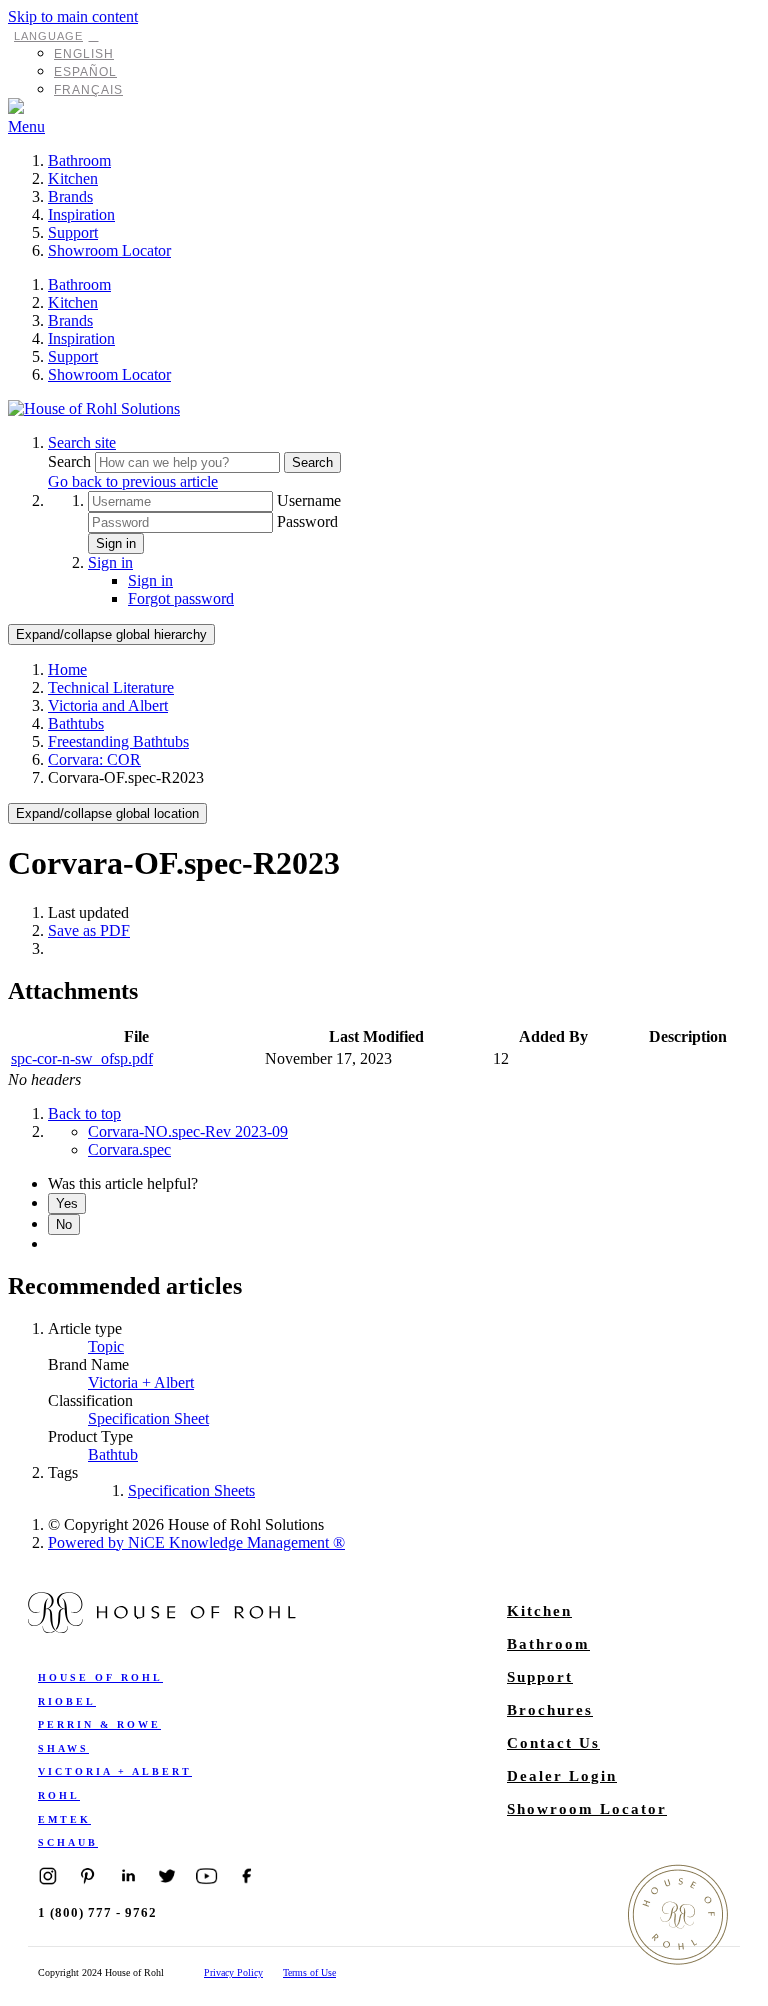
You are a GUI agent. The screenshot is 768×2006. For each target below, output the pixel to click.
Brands (70, 196)
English (84, 54)
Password (307, 521)
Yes (67, 1203)
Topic (106, 1346)
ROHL (59, 1795)
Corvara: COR (94, 759)
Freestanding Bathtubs (118, 741)
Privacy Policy (233, 1972)
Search (71, 461)
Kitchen (73, 178)
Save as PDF (89, 930)
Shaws (63, 1748)
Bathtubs (76, 723)
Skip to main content (73, 16)
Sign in (116, 543)
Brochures (550, 1710)
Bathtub (113, 1454)
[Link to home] (94, 408)
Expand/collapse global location (107, 813)
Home (67, 669)
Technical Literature (111, 687)
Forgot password (181, 598)
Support (73, 232)
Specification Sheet (148, 1418)
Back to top (84, 1113)
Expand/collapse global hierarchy (111, 634)
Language (48, 36)
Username (309, 500)
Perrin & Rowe (99, 1724)
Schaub (68, 1842)
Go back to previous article (133, 481)
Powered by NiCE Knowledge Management (196, 1542)
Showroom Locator (109, 250)
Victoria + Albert (141, 1382)
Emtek (64, 1819)
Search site (82, 442)
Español (85, 72)
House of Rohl (100, 1677)
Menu (26, 126)
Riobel (67, 1701)
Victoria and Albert (108, 705)
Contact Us (553, 1743)
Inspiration (81, 214)
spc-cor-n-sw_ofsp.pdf (82, 1058)
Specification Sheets (191, 1490)
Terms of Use (309, 1972)
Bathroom (79, 160)
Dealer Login (562, 1776)
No (64, 1224)
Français (88, 90)
